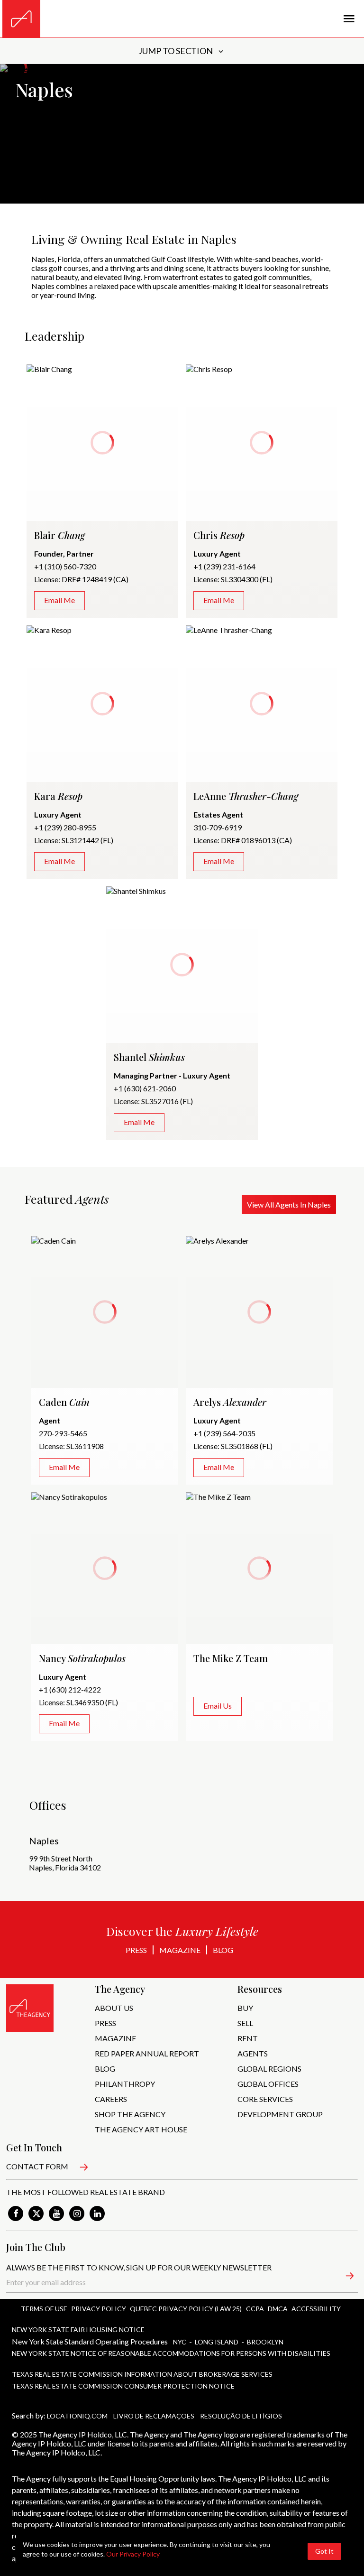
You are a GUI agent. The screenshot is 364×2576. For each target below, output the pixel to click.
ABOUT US (114, 2008)
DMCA (278, 2309)
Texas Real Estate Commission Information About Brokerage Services (142, 2374)
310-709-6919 (218, 827)
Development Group (280, 2114)
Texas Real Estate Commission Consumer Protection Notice (123, 2386)
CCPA (255, 2309)
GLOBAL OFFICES (268, 2084)
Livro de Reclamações (154, 2416)
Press (136, 1950)
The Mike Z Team (214, 1497)
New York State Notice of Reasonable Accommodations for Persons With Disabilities (171, 2353)
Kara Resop (45, 630)
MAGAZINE (115, 2038)
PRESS (105, 2023)
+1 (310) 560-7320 (65, 566)
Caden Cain (50, 1241)
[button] (344, 2278)
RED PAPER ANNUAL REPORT (147, 2053)
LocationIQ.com (77, 2416)
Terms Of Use (44, 2309)
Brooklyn (265, 2342)
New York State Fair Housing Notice (78, 2330)
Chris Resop (205, 369)
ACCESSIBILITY (316, 2309)
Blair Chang (45, 369)
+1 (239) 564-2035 (224, 1433)
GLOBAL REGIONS (269, 2069)
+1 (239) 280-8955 (65, 827)
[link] (16, 2213)
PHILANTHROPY (125, 2084)
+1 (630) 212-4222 (70, 1689)
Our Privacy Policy (133, 2554)
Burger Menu (349, 19)
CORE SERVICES (265, 2099)
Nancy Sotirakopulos (65, 1497)
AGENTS (253, 2053)
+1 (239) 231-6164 (224, 566)
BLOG (105, 2069)
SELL (245, 2023)
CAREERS (111, 2099)
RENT (248, 2038)
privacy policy (99, 2309)
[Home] (21, 19)
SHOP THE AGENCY (130, 2114)
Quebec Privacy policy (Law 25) (186, 2309)
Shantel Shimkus (132, 891)
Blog (223, 1950)
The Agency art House (141, 2129)
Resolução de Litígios (241, 2416)
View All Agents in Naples (289, 1204)
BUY (245, 2008)
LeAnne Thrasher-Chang (225, 630)
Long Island (217, 2342)
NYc (180, 2342)
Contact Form (37, 2166)
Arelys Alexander (214, 1241)
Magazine (180, 1950)
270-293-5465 (63, 1433)
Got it (324, 2551)
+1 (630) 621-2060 (145, 1088)
